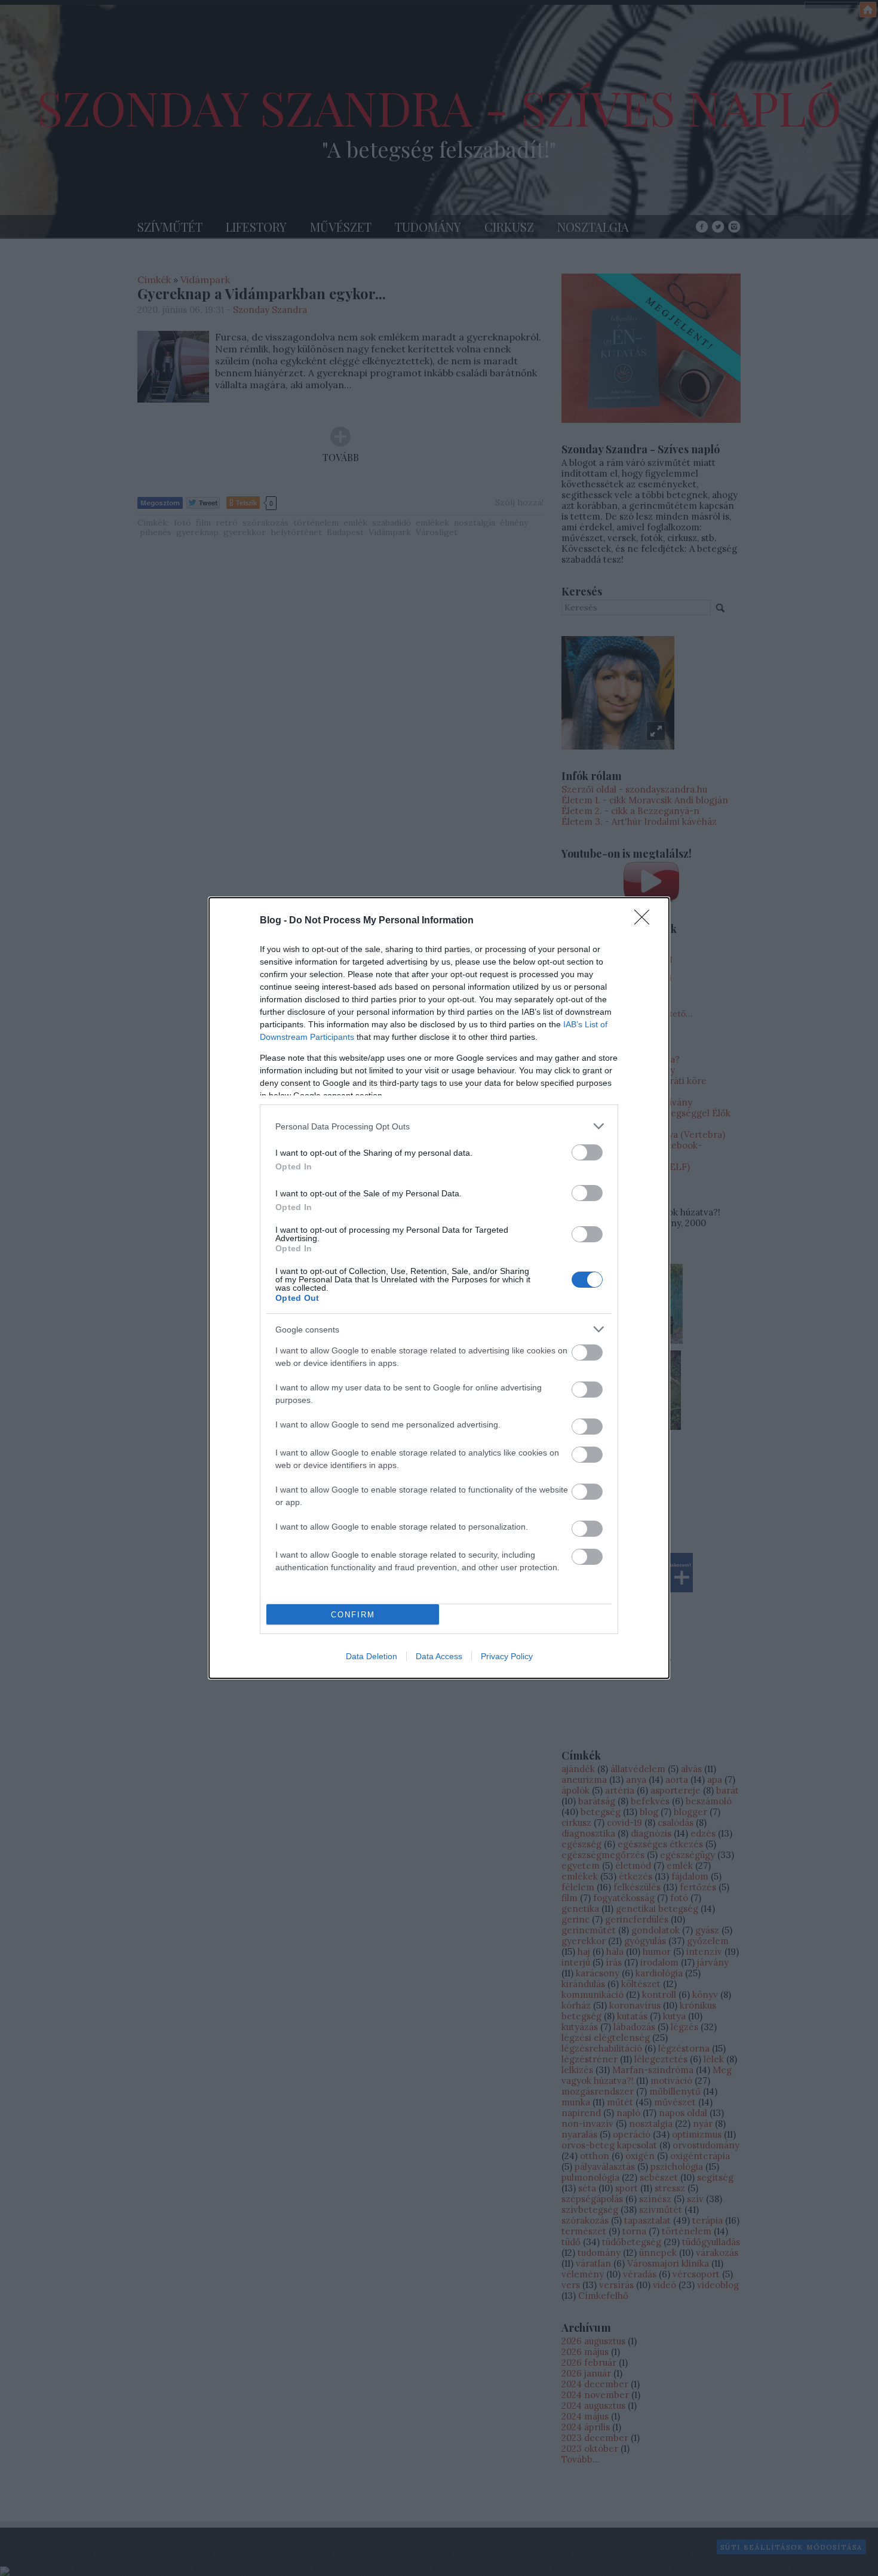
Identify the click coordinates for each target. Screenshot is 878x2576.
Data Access (439, 1656)
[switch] (587, 1152)
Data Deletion (372, 1656)
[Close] (646, 921)
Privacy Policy (507, 1656)
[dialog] (439, 1288)
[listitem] (439, 1126)
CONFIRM (353, 1615)
